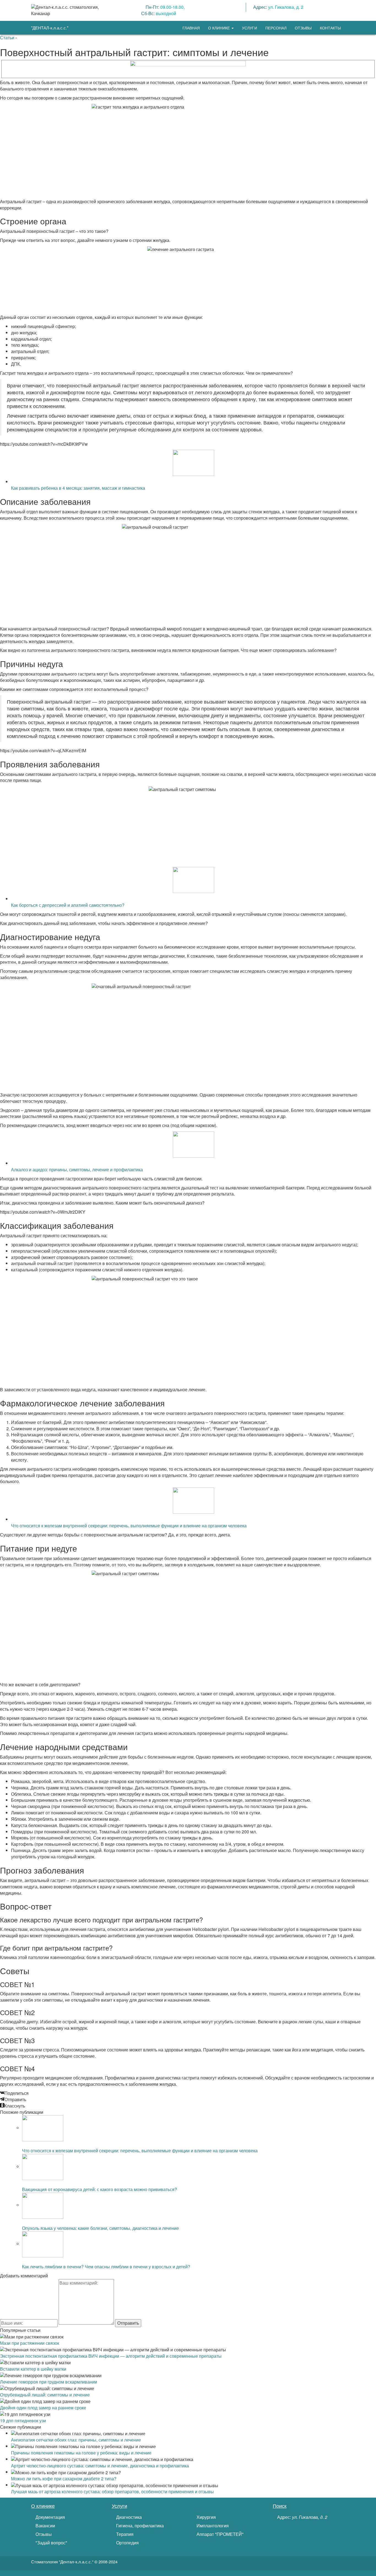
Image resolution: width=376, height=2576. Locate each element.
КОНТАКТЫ (330, 28)
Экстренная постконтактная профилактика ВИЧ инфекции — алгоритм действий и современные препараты (111, 2356)
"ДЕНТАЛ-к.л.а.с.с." (50, 28)
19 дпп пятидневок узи (23, 2421)
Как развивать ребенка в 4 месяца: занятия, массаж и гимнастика (78, 488)
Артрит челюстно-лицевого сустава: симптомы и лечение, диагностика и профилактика (100, 2466)
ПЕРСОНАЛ (276, 28)
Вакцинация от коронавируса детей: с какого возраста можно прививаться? (100, 2189)
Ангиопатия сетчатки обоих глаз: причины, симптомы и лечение (76, 2440)
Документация (50, 2517)
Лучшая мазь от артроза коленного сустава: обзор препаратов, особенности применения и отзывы (112, 2491)
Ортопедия (127, 2543)
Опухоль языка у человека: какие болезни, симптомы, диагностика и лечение (100, 2228)
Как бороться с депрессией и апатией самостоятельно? (68, 905)
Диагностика (128, 2517)
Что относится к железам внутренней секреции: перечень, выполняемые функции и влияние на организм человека (129, 1526)
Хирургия (206, 2517)
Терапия (124, 2534)
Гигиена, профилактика (139, 2526)
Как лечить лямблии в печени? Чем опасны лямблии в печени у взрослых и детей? (106, 2267)
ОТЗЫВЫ (303, 28)
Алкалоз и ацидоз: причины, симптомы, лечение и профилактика (77, 1169)
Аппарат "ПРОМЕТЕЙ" (220, 2534)
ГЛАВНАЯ (191, 28)
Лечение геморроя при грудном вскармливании (49, 2382)
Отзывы (43, 2534)
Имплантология (212, 2526)
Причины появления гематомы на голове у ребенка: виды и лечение (81, 2453)
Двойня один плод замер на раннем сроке (43, 2408)
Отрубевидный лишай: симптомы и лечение (45, 2395)
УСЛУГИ (250, 28)
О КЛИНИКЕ (220, 28)
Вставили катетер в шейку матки (33, 2369)
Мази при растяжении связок (30, 2343)
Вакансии (45, 2526)
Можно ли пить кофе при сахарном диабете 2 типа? (64, 2479)
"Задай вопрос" (51, 2543)
